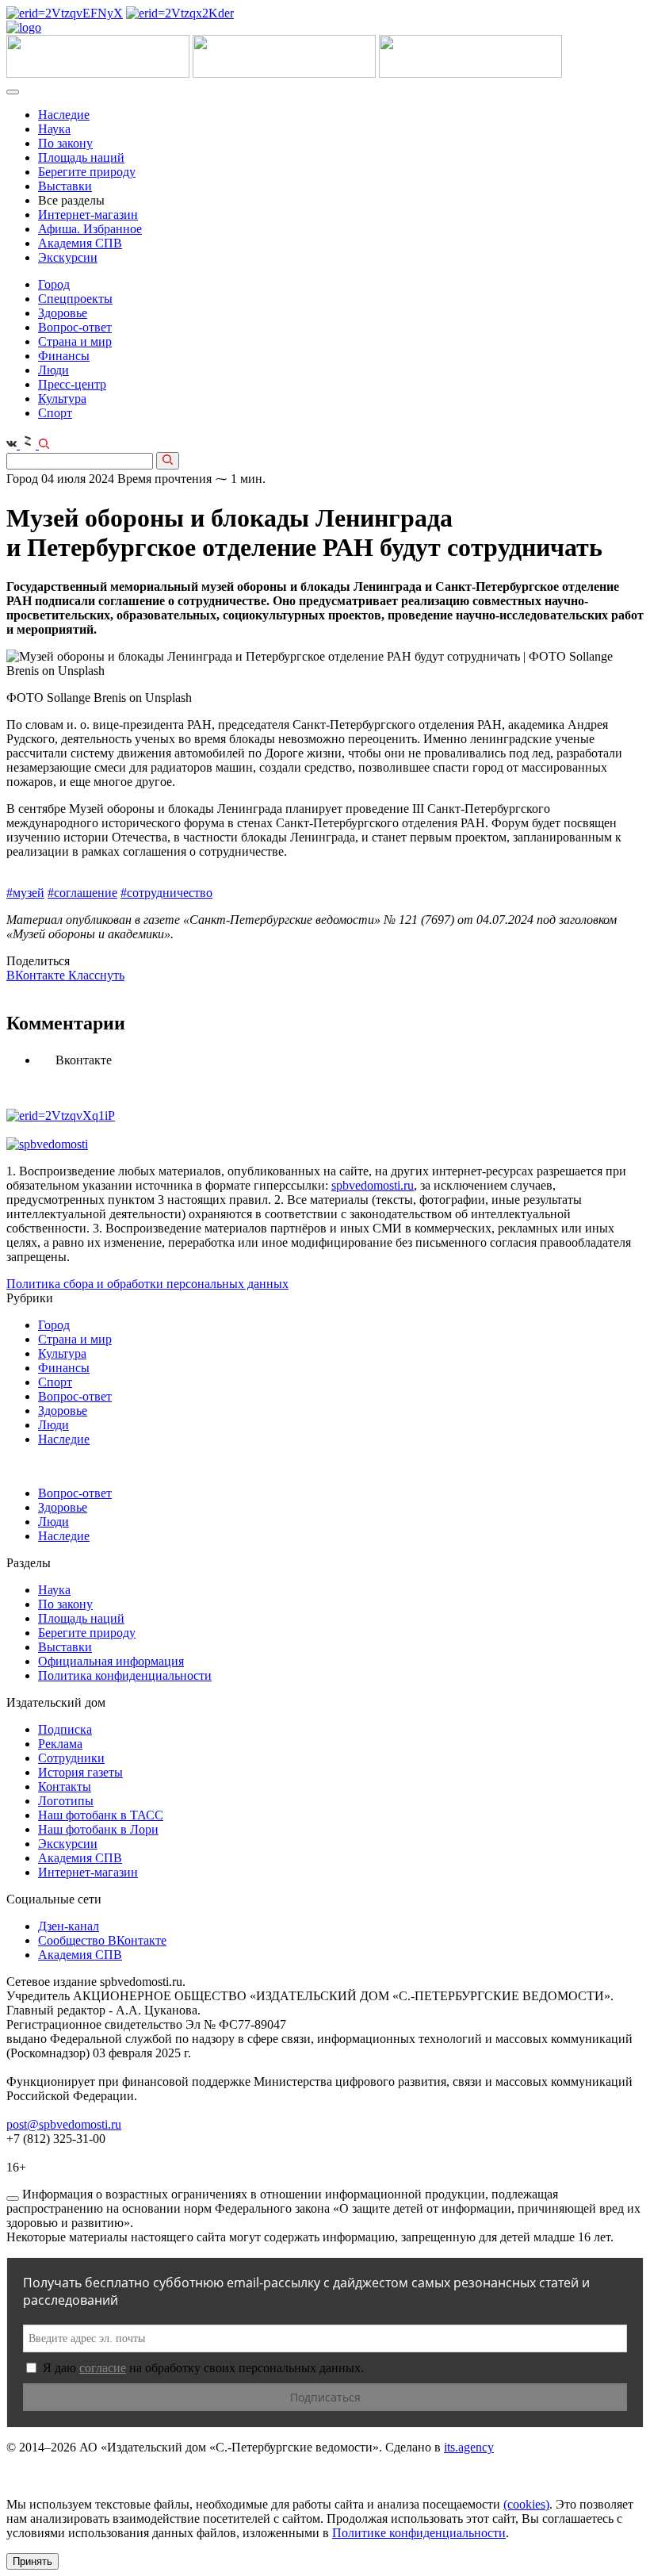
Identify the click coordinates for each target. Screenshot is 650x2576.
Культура (62, 399)
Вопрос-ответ (75, 327)
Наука (54, 129)
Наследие (64, 115)
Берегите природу (87, 172)
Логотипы (66, 1801)
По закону (65, 143)
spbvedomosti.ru (373, 1185)
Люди (54, 370)
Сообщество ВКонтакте (102, 1940)
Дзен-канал (69, 1926)
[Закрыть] (13, 2198)
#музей (25, 893)
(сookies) (526, 2504)
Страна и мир (75, 341)
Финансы (64, 356)
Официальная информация (111, 1661)
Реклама (60, 1744)
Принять (32, 2561)
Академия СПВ (80, 243)
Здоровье (63, 313)
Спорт (55, 413)
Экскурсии (68, 257)
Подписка (65, 1729)
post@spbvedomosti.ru (64, 2124)
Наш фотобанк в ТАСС (101, 1815)
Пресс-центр (72, 384)
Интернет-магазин (88, 215)
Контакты (65, 1786)
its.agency (469, 2447)
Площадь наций (81, 157)
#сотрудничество (166, 893)
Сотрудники (71, 1758)
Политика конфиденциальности (125, 1675)
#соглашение (82, 893)
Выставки (65, 186)
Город (54, 284)
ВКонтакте (37, 975)
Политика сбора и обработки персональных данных (147, 1284)
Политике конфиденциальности (419, 2533)
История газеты (80, 1772)
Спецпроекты (75, 299)
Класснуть (96, 975)
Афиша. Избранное (90, 229)
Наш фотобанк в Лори (98, 1829)
